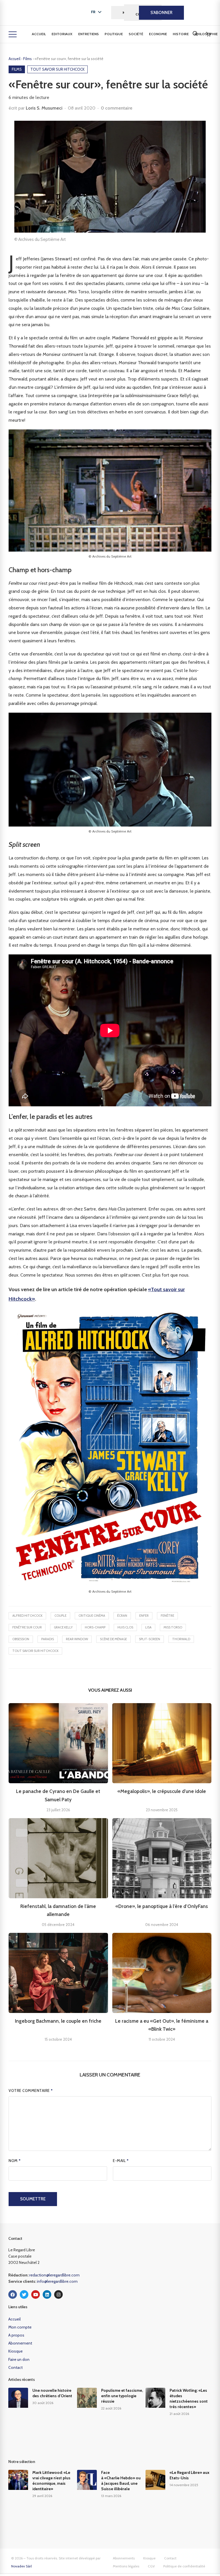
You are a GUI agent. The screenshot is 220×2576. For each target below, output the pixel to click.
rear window (77, 1639)
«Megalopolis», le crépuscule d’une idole (162, 1791)
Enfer (144, 1616)
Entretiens (89, 34)
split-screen (150, 1639)
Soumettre (33, 2199)
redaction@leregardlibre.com (54, 2275)
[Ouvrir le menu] (13, 34)
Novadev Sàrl (21, 2566)
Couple (60, 1616)
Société (136, 34)
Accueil (39, 34)
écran (122, 1616)
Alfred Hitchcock (27, 1616)
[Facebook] (13, 2294)
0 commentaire (117, 108)
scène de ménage (113, 1639)
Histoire (181, 34)
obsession (21, 1639)
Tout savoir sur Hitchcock (35, 1651)
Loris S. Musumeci (44, 108)
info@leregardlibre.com (57, 2281)
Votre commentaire (31, 2090)
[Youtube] (36, 2294)
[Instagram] (58, 2294)
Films (28, 59)
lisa (148, 1627)
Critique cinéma (92, 1616)
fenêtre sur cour (27, 1627)
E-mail (121, 2161)
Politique (114, 34)
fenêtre (167, 1616)
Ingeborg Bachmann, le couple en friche (58, 2021)
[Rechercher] (195, 33)
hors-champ (95, 1627)
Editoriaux (62, 34)
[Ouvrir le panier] (208, 34)
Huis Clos (125, 1627)
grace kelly (63, 1627)
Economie (158, 34)
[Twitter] (24, 2294)
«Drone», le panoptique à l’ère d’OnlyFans (162, 1906)
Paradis (48, 1639)
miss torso (173, 1627)
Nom (15, 2161)
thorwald (181, 1639)
